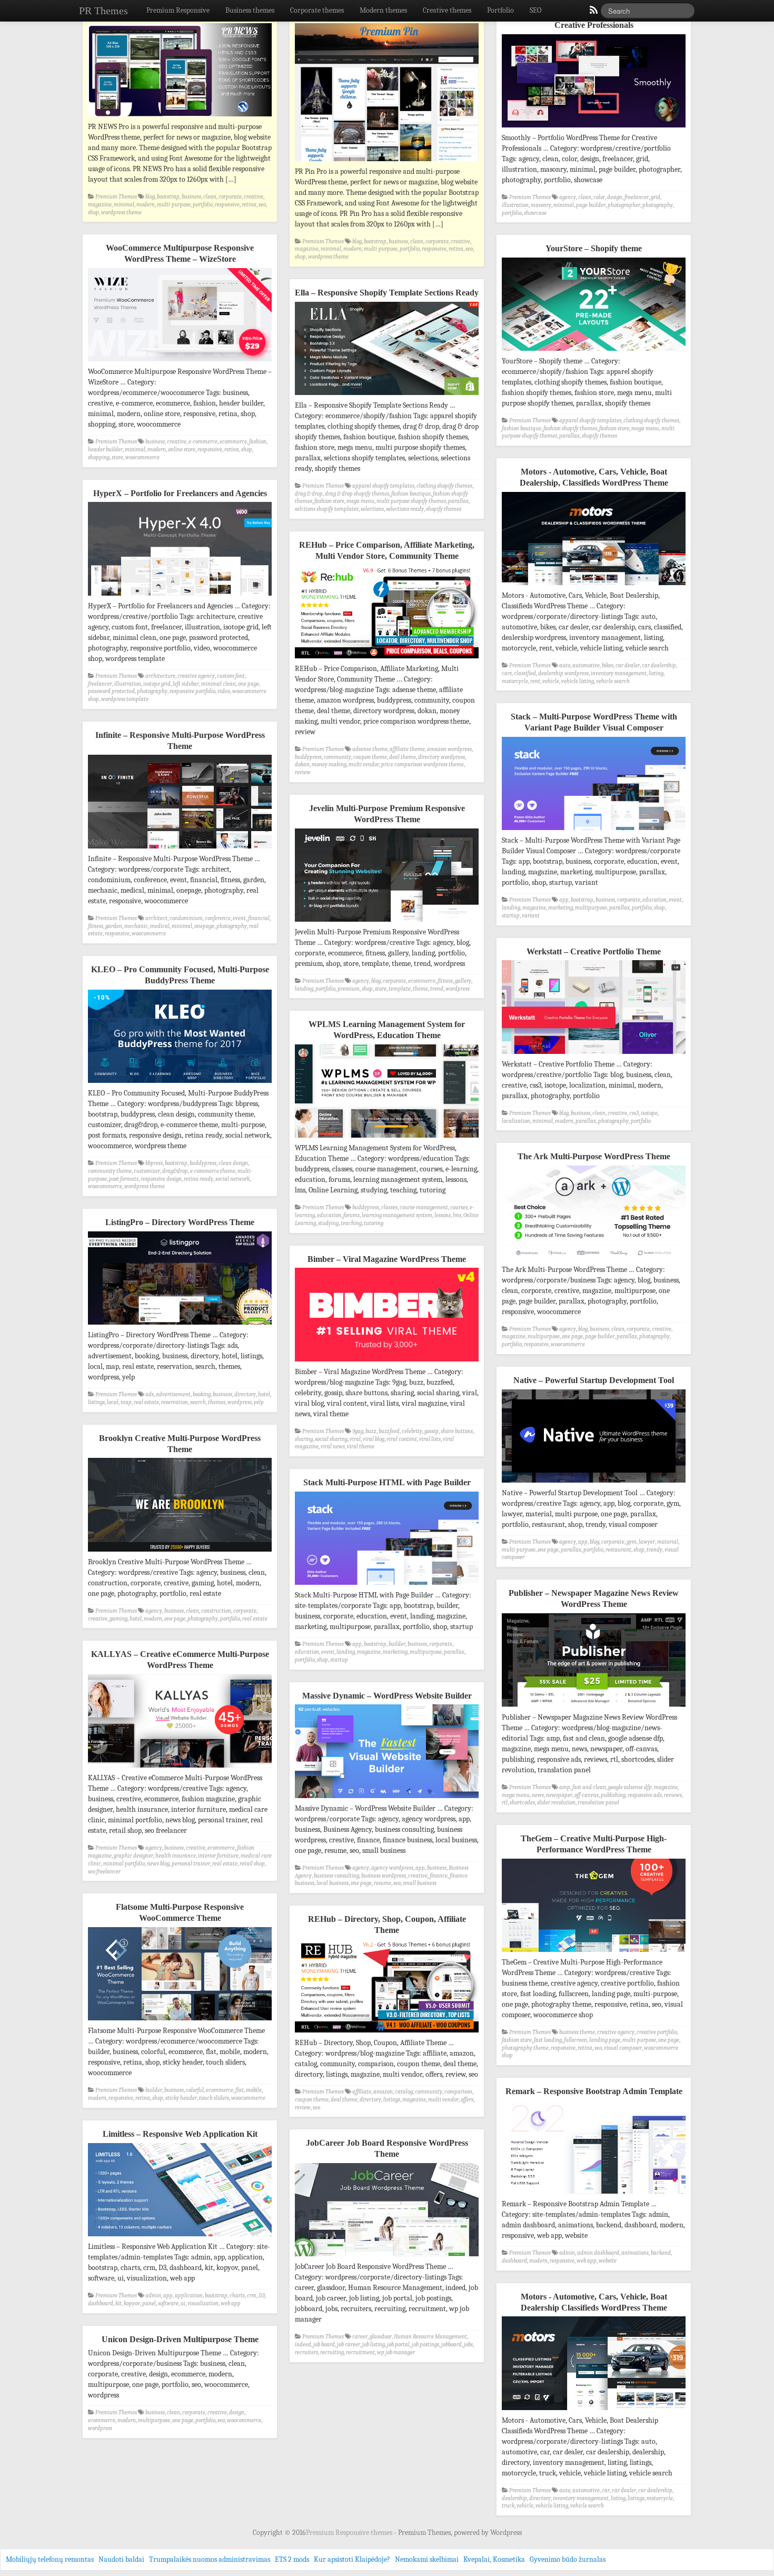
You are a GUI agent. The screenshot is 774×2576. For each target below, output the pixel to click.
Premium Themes (116, 197)
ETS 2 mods (292, 2559)
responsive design (161, 1179)
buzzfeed (389, 1431)
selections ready (405, 509)
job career (349, 2345)
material (668, 1542)
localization (516, 1121)
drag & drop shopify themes (357, 494)
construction (216, 1611)
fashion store (614, 428)
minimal (124, 205)
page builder (591, 205)
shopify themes (599, 436)
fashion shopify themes (570, 428)
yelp (259, 1402)
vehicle (551, 681)
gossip (431, 1431)
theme (420, 989)
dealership (514, 2498)
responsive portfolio (192, 691)
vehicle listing (578, 681)
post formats (124, 1179)
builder (397, 1644)
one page (249, 684)
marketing (560, 908)
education (654, 900)
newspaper (559, 1795)
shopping (99, 457)
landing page (605, 2040)
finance (439, 1876)
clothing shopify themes (651, 421)
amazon (383, 2092)
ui (183, 2303)
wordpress (458, 989)
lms (457, 1215)
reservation (175, 1402)
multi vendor (364, 764)
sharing (304, 1439)
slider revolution (556, 1803)
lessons (443, 1215)
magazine (100, 205)
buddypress (308, 757)
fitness (96, 926)
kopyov (132, 2303)
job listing (374, 2345)
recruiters (306, 2352)
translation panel (598, 1803)
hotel (264, 1394)
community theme (110, 1171)
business (191, 197)
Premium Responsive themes (350, 2533)
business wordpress (384, 1876)
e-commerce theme (213, 1171)
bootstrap (168, 197)
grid (656, 197)
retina (249, 205)
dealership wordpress (563, 673)
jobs (468, 2345)
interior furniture (218, 1856)
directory (245, 1394)
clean (210, 197)
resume (383, 1883)
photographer (624, 205)
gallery (463, 981)
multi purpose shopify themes (411, 501)
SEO (535, 10)
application (189, 2296)
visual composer (623, 2048)
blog (150, 197)
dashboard (514, 2261)
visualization (203, 2303)
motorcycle (515, 681)
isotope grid (157, 684)
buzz (371, 1431)
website (608, 2261)
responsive (227, 205)
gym (632, 1542)
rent (535, 681)
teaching (351, 1223)
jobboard (451, 2345)
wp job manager (396, 2352)
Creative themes (447, 10)
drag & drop (309, 494)
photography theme (525, 2048)
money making (329, 764)
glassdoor (381, 2337)
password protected (111, 691)
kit (118, 2303)
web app (587, 2261)
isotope (649, 1113)
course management (424, 1207)
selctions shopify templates (327, 509)
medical (160, 926)
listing (656, 673)
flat (240, 2090)
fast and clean (589, 1787)
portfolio (203, 205)
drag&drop (175, 1171)
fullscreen (575, 2040)
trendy (654, 1550)
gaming (118, 1619)
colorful (195, 2090)
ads (150, 1394)
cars (507, 673)
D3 (262, 2296)
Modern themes (383, 10)
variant (531, 916)
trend (437, 989)
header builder (105, 450)
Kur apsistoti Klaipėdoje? (352, 2559)
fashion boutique (522, 428)
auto (565, 665)
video (224, 691)
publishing (613, 1795)
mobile (254, 2090)
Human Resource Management (430, 2337)
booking (202, 1394)
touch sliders (214, 2098)
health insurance (176, 1856)
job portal (398, 2345)
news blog (158, 1864)
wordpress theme (121, 213)
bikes (608, 665)
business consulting (336, 1876)
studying (328, 1223)
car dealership (659, 665)
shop (93, 213)
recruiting (332, 2352)
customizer (147, 1171)
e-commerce (203, 442)
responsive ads (645, 1795)
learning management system (397, 1215)
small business (420, 1883)
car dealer (628, 665)
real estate (146, 1402)
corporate (230, 197)
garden (114, 926)
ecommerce (233, 442)
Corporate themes (317, 10)
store (117, 457)
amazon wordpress (449, 749)
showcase (535, 213)
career (360, 2337)
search (198, 1402)
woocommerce (142, 457)
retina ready (199, 1179)
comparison (458, 2092)
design (615, 197)
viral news (333, 1447)
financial (259, 918)
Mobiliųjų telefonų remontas (50, 2559)
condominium (186, 918)
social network (232, 1179)
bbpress (154, 1163)
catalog (404, 2092)
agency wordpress (392, 1868)
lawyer (647, 1542)
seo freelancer (104, 1872)
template (400, 989)
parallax (569, 436)
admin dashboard (598, 2253)
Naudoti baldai (121, 2559)
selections (372, 509)
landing (511, 908)
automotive (586, 665)
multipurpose (591, 908)
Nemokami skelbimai (427, 2559)
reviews (673, 1795)
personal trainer (191, 1864)
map (126, 1402)
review (303, 772)
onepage (204, 926)
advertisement (173, 1394)
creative (254, 197)
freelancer (637, 197)
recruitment (360, 2352)
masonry (541, 205)
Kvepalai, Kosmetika (494, 2559)
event (675, 900)
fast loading (548, 2040)
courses (459, 1207)
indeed (303, 2345)
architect (156, 918)
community (338, 757)
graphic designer (133, 1856)
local (113, 1402)
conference (218, 918)
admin (567, 2253)
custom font (231, 676)
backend (661, 2253)
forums (351, 1215)
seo (262, 205)
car (606, 2490)
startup (511, 916)
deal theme (403, 757)
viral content (402, 1439)
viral (355, 1439)
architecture (160, 676)
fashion (258, 442)
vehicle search (613, 681)
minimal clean (219, 684)
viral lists (430, 1439)
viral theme (361, 1447)
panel (149, 2303)
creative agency (196, 676)
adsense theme (370, 749)
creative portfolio (657, 2032)
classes (389, 1207)
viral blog (374, 1439)
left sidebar (186, 684)
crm (252, 2296)
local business (333, 1883)
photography (658, 205)
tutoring (374, 1223)
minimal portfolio (124, 1864)
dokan (302, 764)
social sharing (331, 1439)
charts (237, 2296)
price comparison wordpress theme (423, 764)
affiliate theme (407, 749)
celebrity (412, 1431)
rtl (505, 1803)
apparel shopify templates (590, 421)
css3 (634, 1113)
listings (96, 1402)
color (599, 197)
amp (565, 1787)
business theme (577, 2032)
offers (467, 2100)
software (168, 2303)
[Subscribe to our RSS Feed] (593, 13)
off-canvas (587, 1795)
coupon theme (370, 757)
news (538, 1795)
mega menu (645, 428)
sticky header (181, 2098)
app (564, 900)
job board (324, 2345)
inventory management (619, 673)
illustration (515, 205)
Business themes (250, 10)
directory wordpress (441, 757)
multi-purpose (174, 205)
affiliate (362, 2092)
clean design (233, 1163)
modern (146, 205)
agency (568, 197)
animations (635, 2253)
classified (525, 673)
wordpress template (125, 699)
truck (508, 2506)
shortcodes (522, 1803)
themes (217, 1402)
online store (182, 450)
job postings (425, 2345)
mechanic (136, 926)
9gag (358, 1431)
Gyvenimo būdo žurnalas (568, 2559)
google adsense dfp (630, 1787)
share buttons (457, 1431)
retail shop (252, 1864)
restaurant (618, 1550)
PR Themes (103, 11)
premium (349, 989)
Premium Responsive (178, 10)
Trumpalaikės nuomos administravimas (210, 2559)
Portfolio (500, 10)
